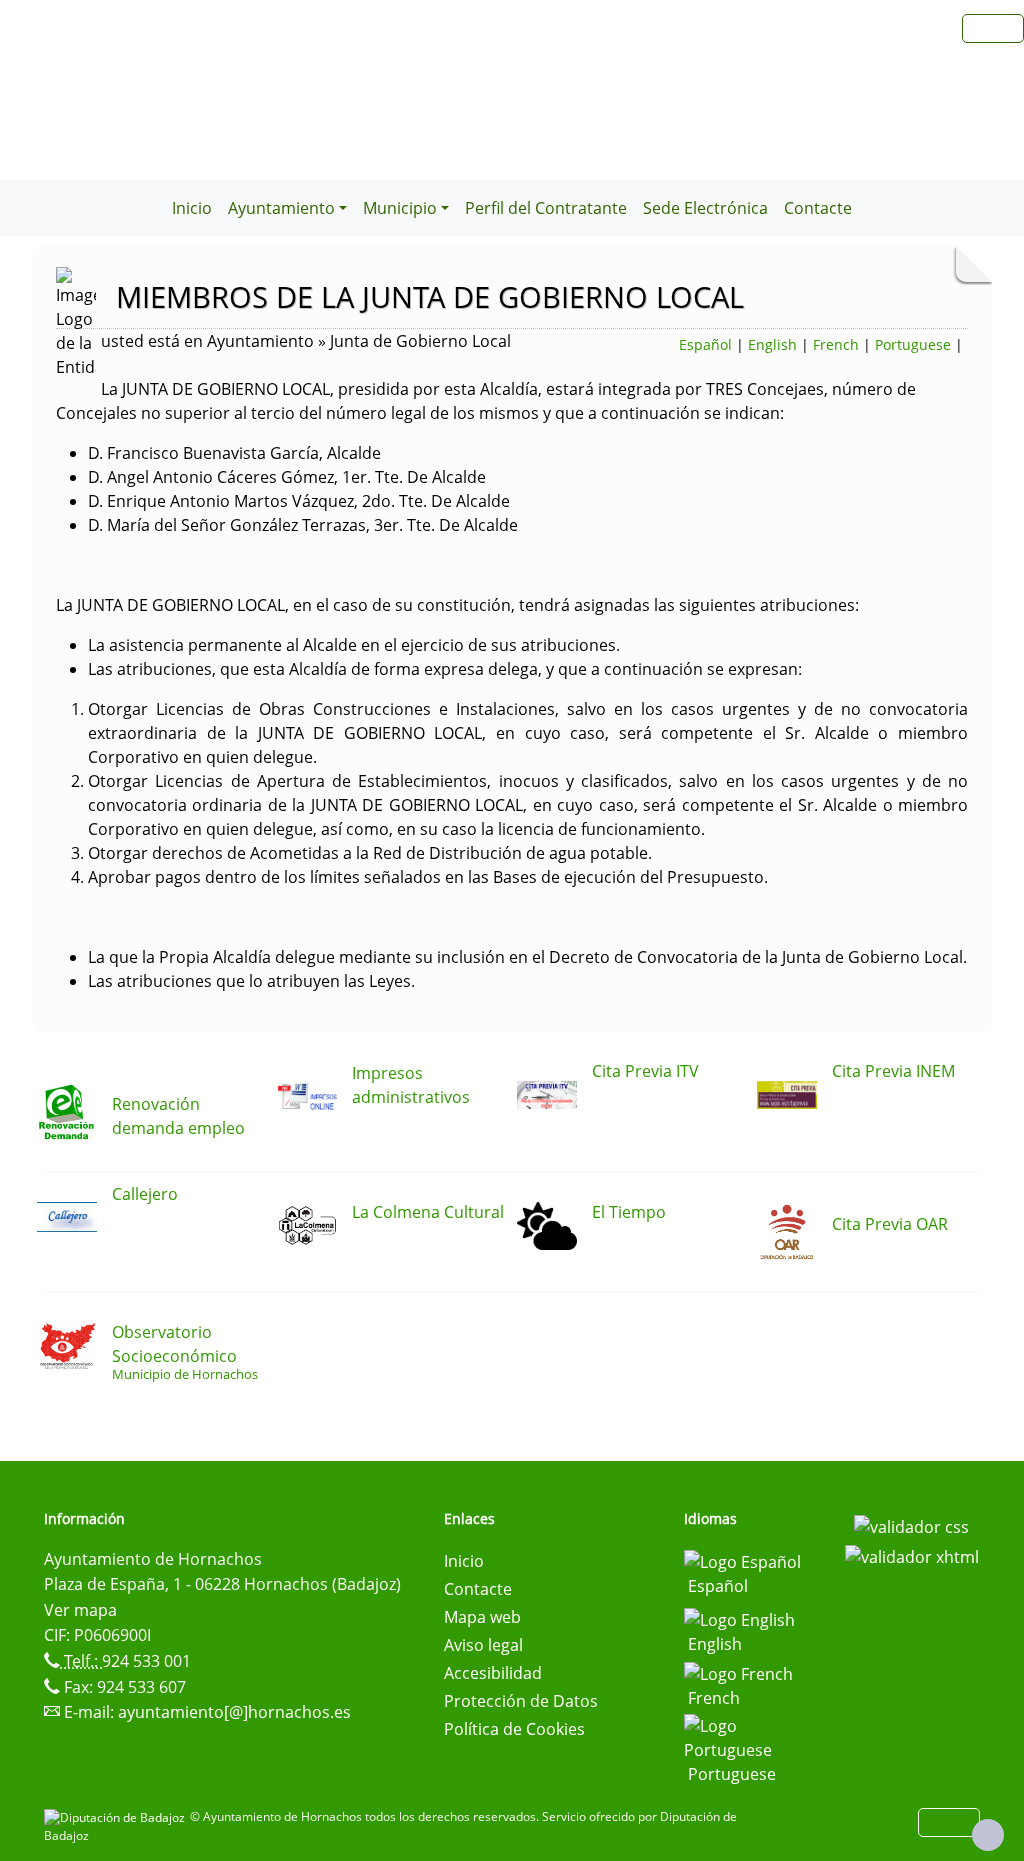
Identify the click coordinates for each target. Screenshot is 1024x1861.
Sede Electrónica (705, 208)
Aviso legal (483, 1645)
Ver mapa (80, 1610)
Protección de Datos (521, 1701)
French (836, 344)
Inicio (192, 208)
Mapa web (482, 1617)
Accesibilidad (493, 1673)
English (772, 344)
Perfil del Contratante (546, 208)
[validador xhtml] (912, 1555)
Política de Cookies (514, 1729)
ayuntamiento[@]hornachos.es (234, 1712)
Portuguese (913, 344)
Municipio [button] (400, 208)
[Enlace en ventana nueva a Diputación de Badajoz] (117, 1816)
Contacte (818, 208)
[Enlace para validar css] (911, 1525)
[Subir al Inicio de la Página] (988, 1835)
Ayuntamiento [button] (281, 208)
